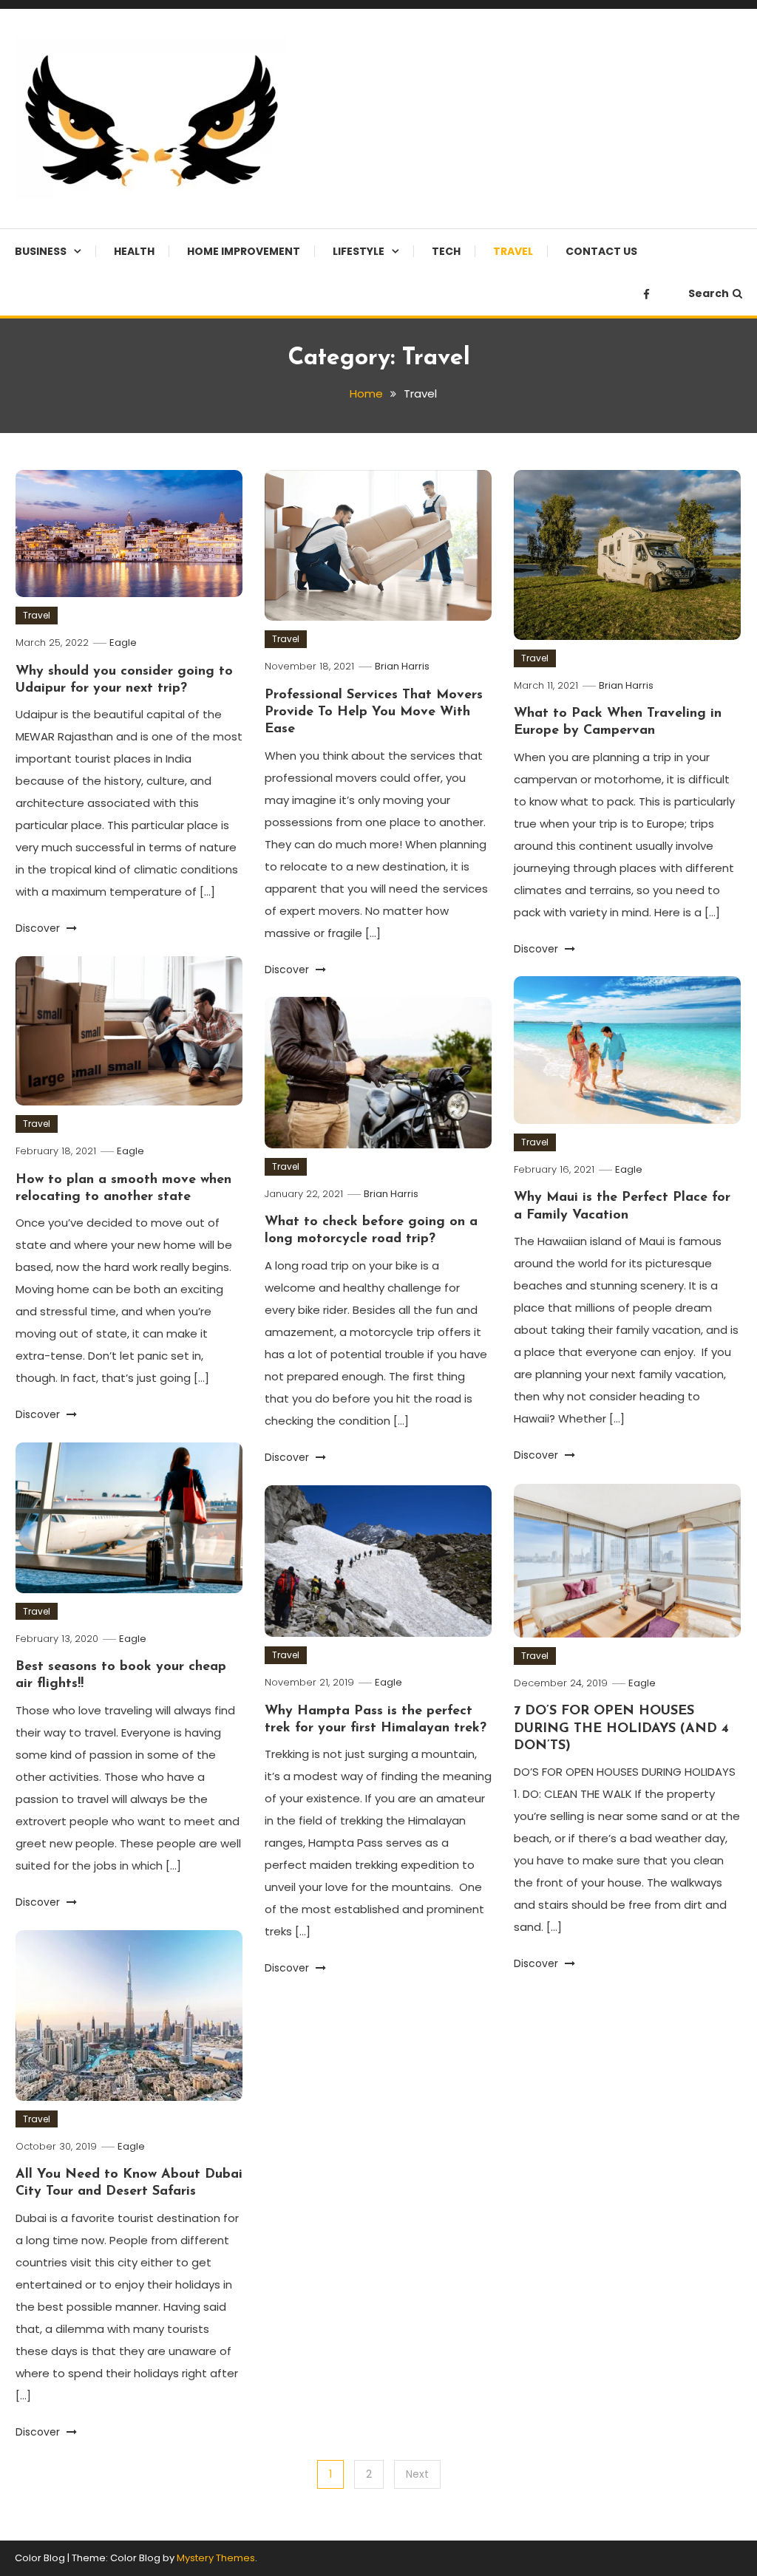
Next (417, 2474)
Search (709, 293)
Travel (513, 251)
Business (41, 251)
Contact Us (601, 251)
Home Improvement (244, 251)
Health (134, 251)
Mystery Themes (216, 2558)
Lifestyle (359, 251)
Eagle (123, 643)
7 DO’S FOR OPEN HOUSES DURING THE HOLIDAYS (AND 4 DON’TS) (621, 1729)
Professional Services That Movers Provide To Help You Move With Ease (374, 713)
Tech (446, 251)
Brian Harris (402, 666)
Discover (39, 928)
